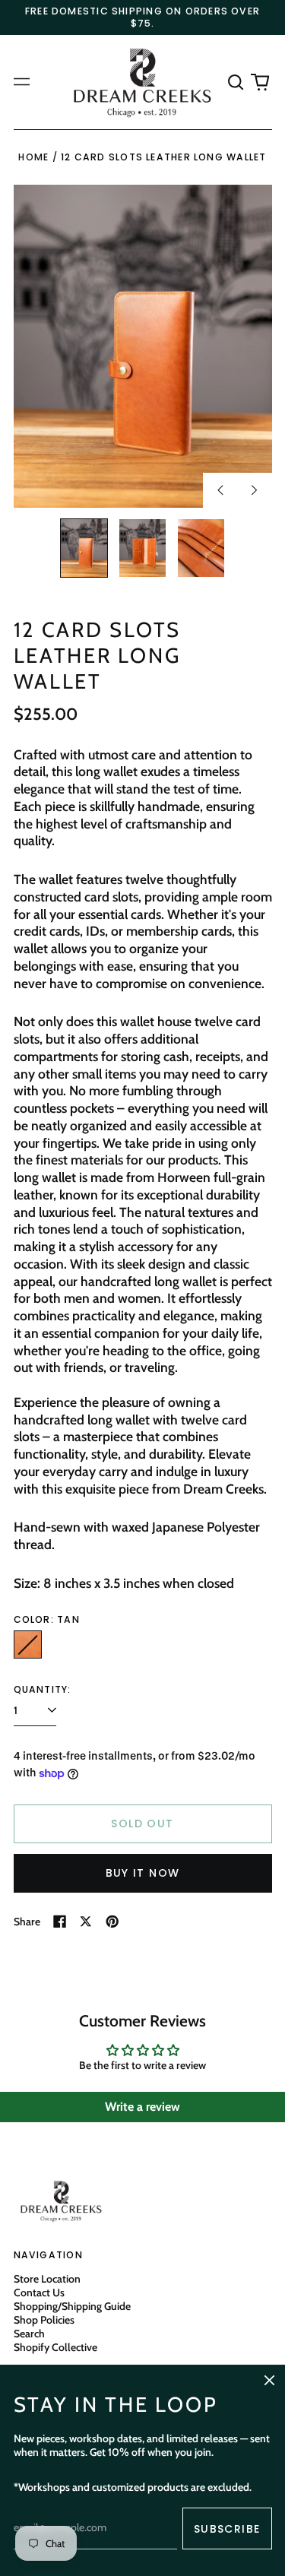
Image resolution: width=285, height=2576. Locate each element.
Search (29, 2334)
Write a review (142, 2107)
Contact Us (39, 2292)
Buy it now (143, 1873)
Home (33, 157)
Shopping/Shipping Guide (72, 2306)
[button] (236, 82)
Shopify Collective (55, 2347)
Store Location (47, 2279)
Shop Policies (44, 2320)
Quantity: (43, 1690)
